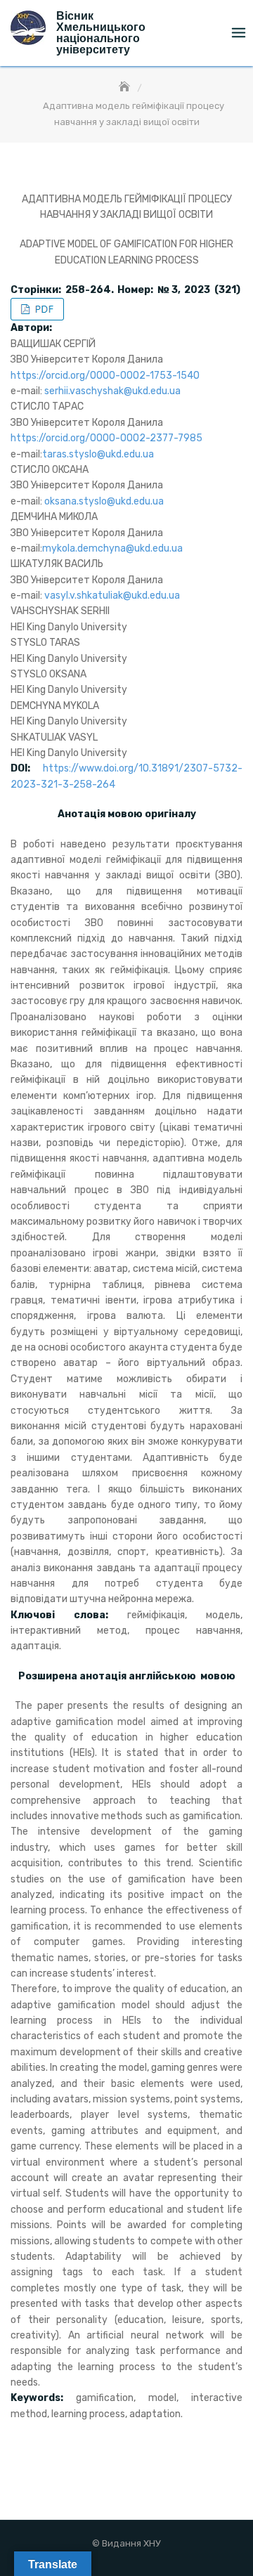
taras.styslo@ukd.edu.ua (98, 454)
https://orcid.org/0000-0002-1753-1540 (105, 376)
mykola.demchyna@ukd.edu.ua (112, 548)
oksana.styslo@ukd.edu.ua (104, 501)
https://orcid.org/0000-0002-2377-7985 (106, 438)
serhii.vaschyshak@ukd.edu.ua (112, 391)
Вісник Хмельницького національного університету (101, 33)
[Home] (126, 87)
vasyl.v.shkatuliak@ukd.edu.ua (112, 596)
